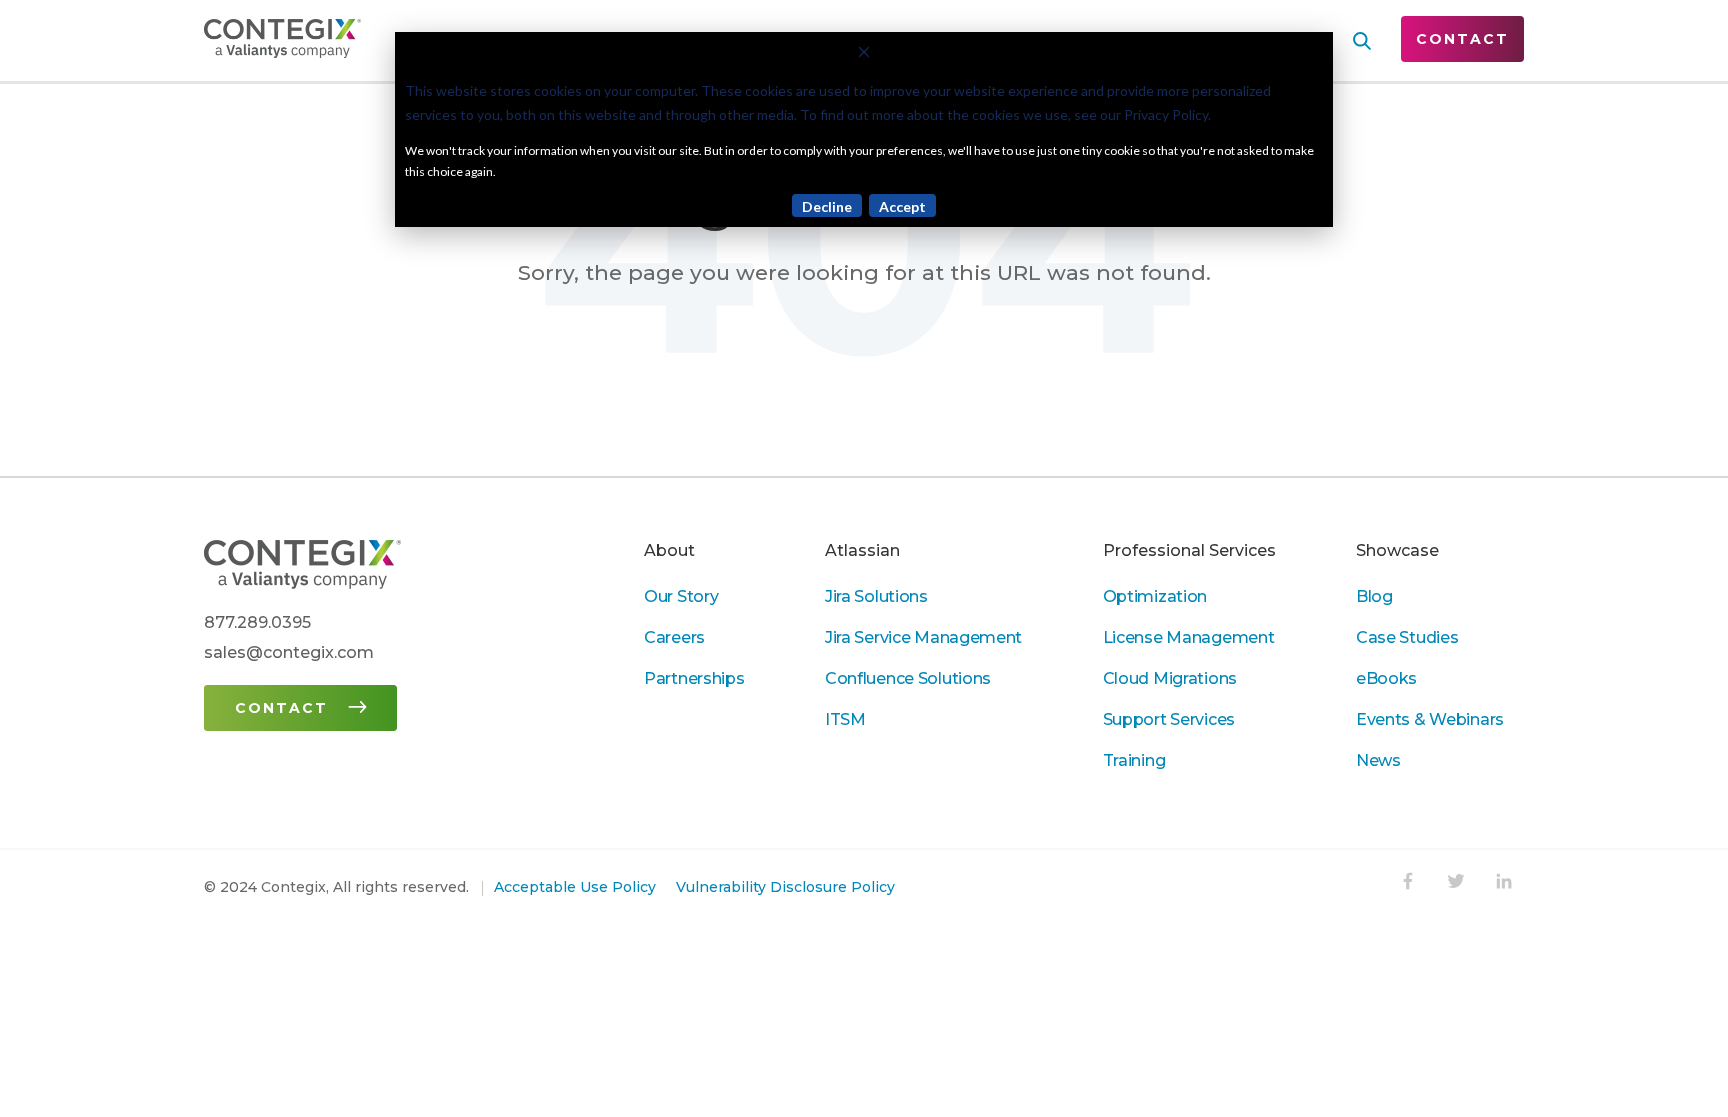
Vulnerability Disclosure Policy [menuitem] (785, 887)
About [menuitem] (669, 550)
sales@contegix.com (289, 652)
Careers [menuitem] (674, 637)
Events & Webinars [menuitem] (1430, 719)
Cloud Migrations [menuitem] (1170, 678)
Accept (902, 206)
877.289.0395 (257, 622)
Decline (827, 206)
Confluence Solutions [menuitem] (908, 678)
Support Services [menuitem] (1169, 719)
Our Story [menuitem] (681, 596)
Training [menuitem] (1134, 760)
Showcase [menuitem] (1397, 550)
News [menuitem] (1378, 760)
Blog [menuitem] (1374, 596)
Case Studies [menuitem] (1407, 637)
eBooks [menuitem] (1386, 678)
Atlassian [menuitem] (862, 550)
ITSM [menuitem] (845, 719)
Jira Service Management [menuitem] (923, 637)
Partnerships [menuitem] (694, 678)
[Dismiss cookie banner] (864, 54)
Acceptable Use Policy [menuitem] (575, 887)
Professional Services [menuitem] (1189, 550)
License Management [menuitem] (1189, 637)
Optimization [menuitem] (1155, 596)
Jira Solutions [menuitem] (876, 596)
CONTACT (1462, 39)
